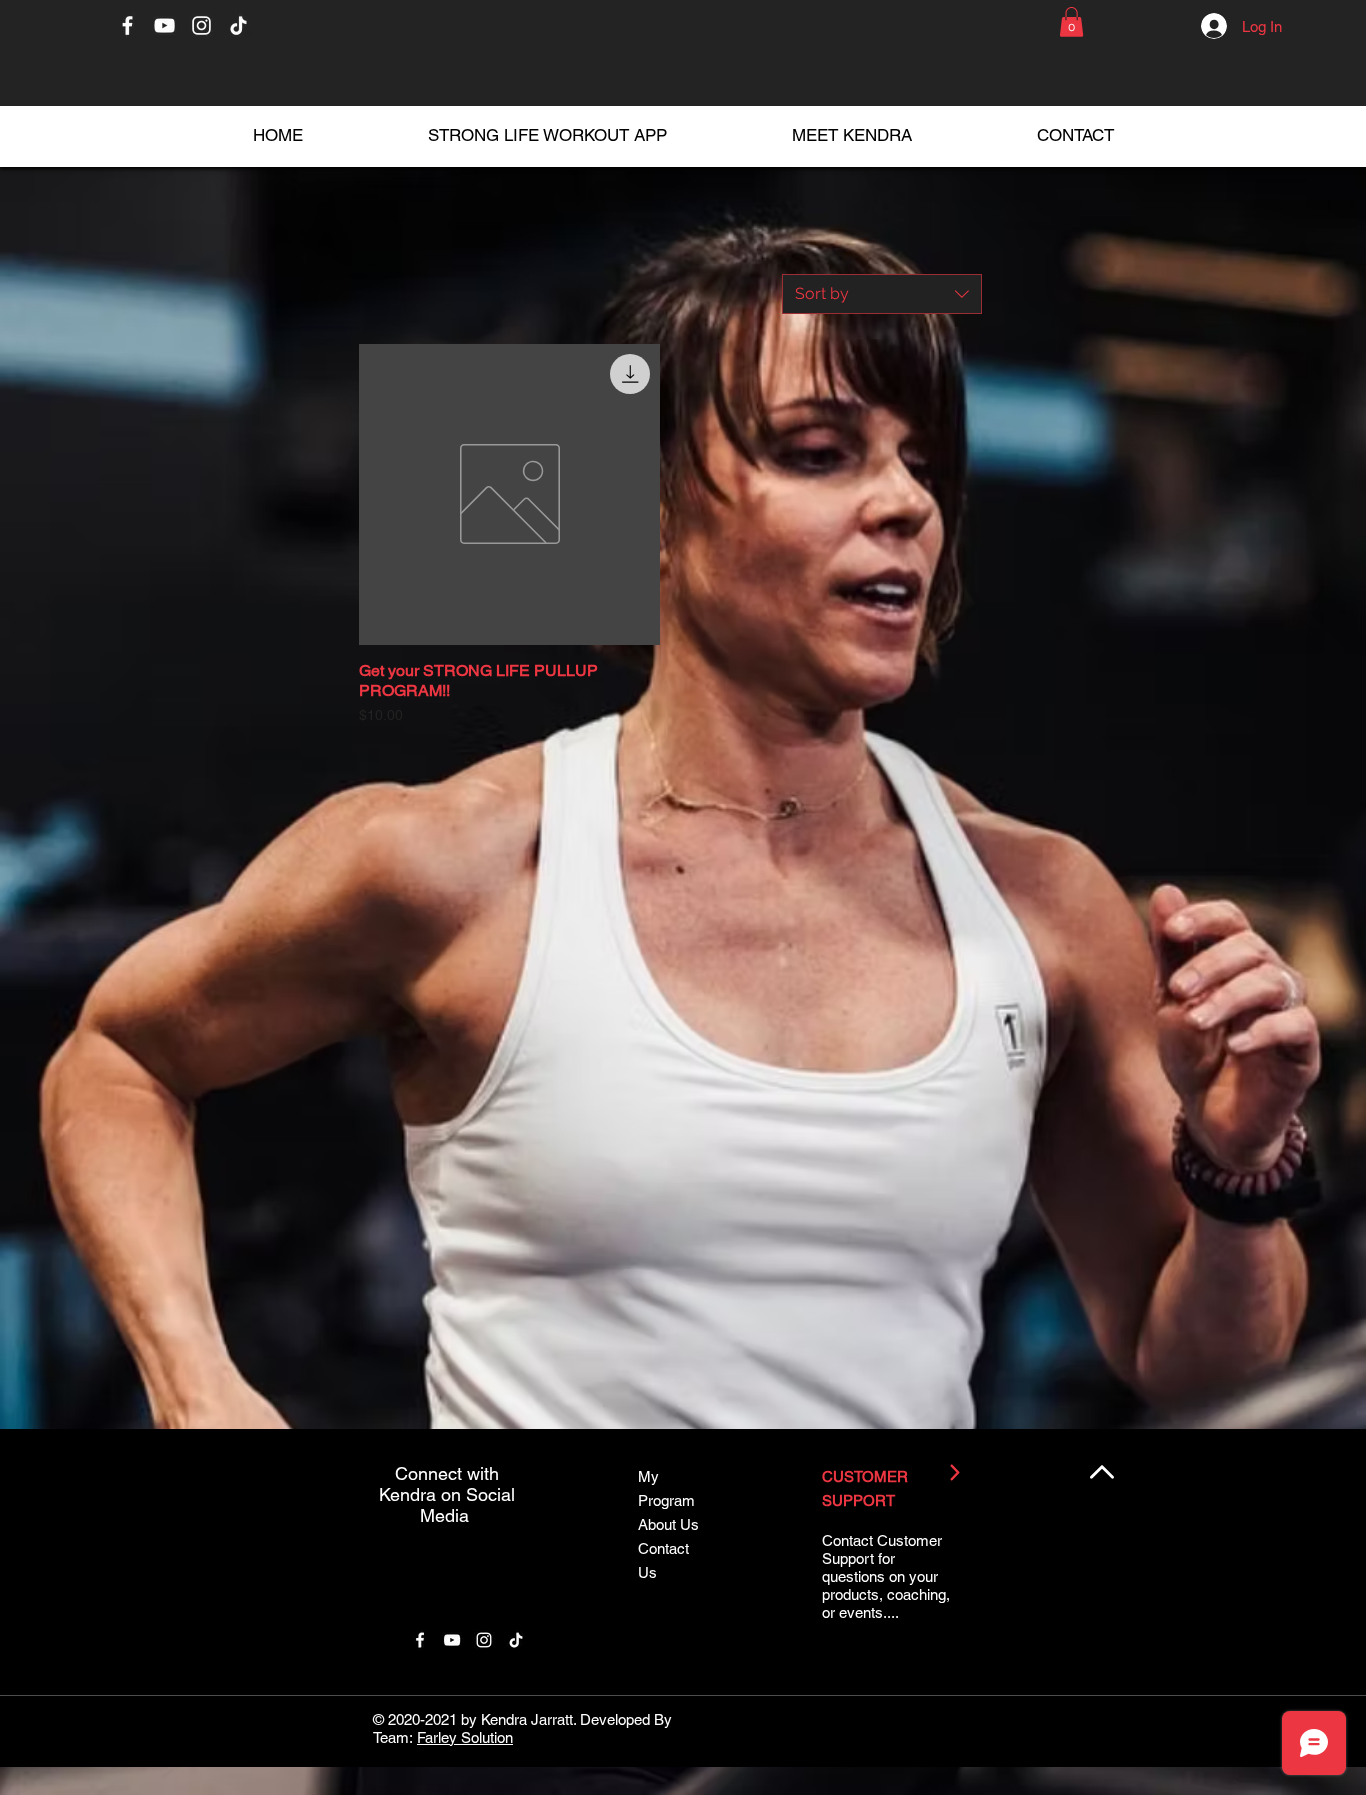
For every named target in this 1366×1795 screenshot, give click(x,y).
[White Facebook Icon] (127, 25)
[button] (1071, 22)
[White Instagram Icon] (201, 25)
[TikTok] (238, 25)
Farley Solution (465, 1737)
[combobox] (882, 294)
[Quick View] (509, 494)
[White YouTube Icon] (164, 25)
